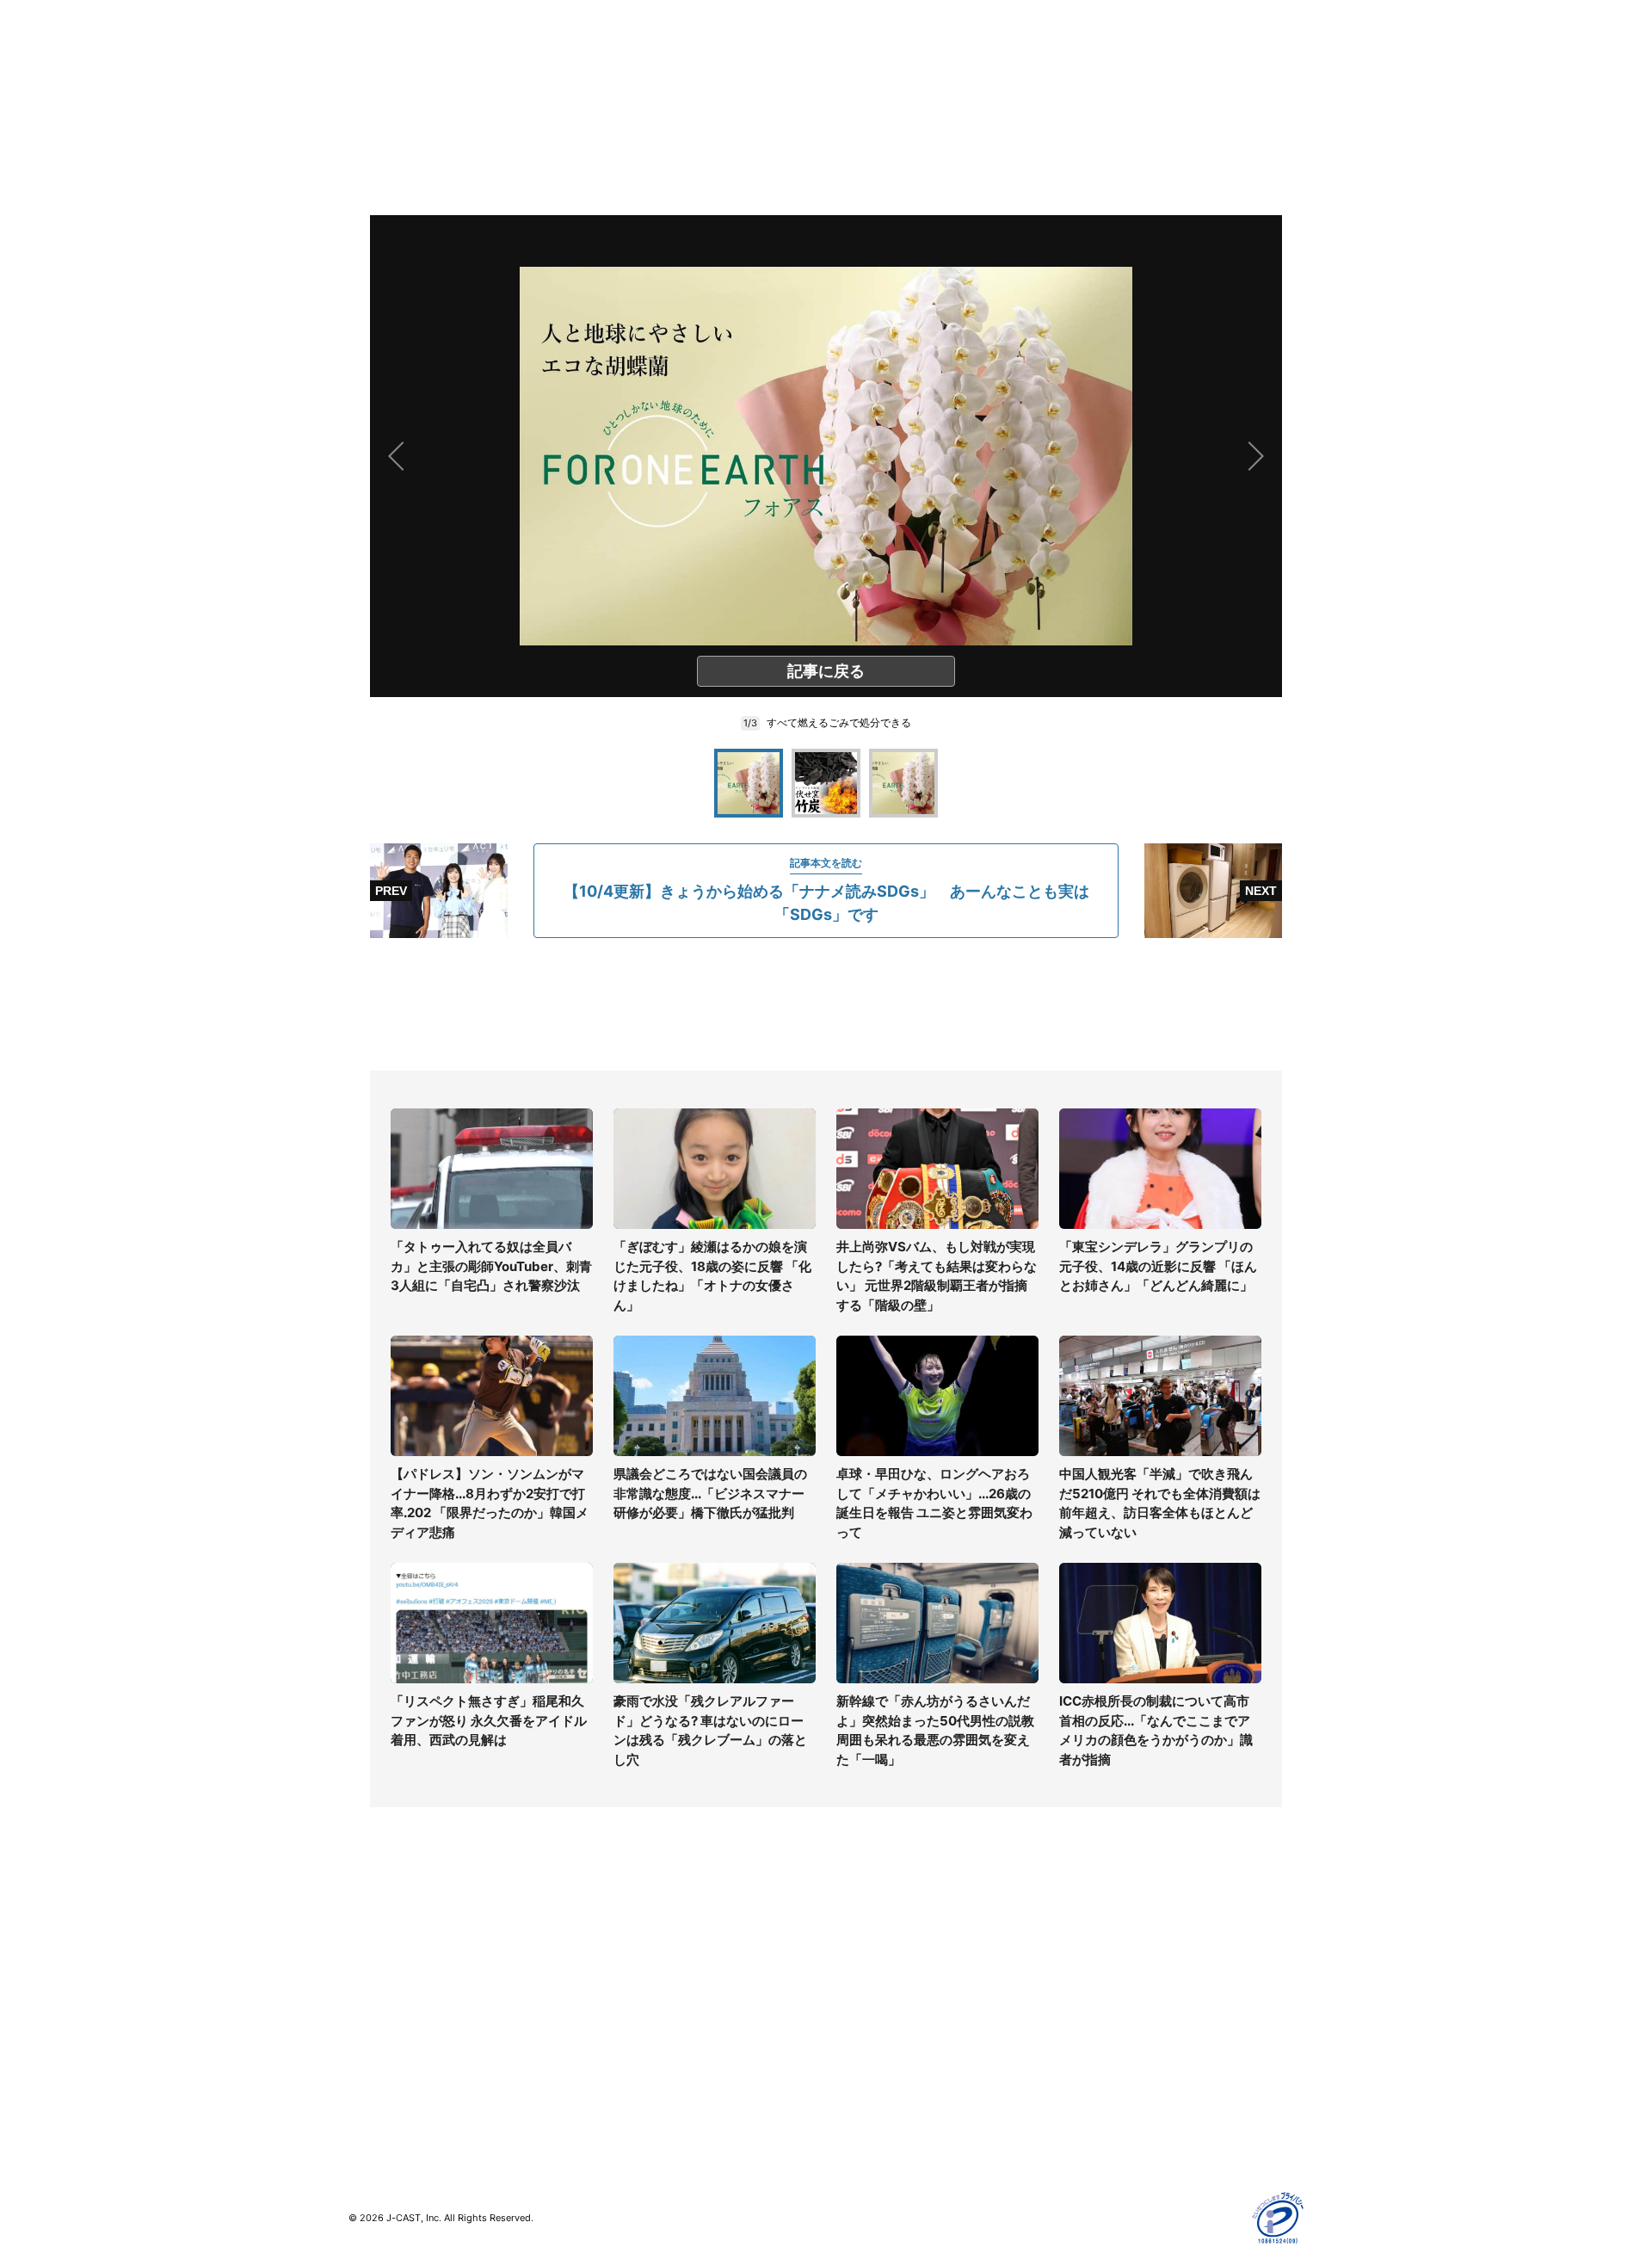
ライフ (367, 1940)
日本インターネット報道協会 (1143, 2140)
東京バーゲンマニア (642, 2050)
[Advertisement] (826, 1004)
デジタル (373, 1990)
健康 (361, 2015)
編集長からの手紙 (874, 2040)
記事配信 (1089, 2090)
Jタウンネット (627, 2075)
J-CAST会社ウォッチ (646, 1990)
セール (367, 2065)
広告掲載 (1089, 2065)
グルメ (367, 1965)
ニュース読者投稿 (874, 2015)
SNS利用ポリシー (1114, 1990)
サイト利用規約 (1107, 1965)
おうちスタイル (391, 2100)
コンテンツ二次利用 (1119, 2115)
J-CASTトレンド (634, 1965)
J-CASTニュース (634, 1940)
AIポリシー (1095, 2015)
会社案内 (850, 1940)
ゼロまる (612, 2100)
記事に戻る (826, 671)
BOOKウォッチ (629, 2025)
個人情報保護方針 (1113, 1940)
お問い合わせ (862, 1990)
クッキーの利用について (1131, 2040)
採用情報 (850, 1965)
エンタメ (373, 2040)
